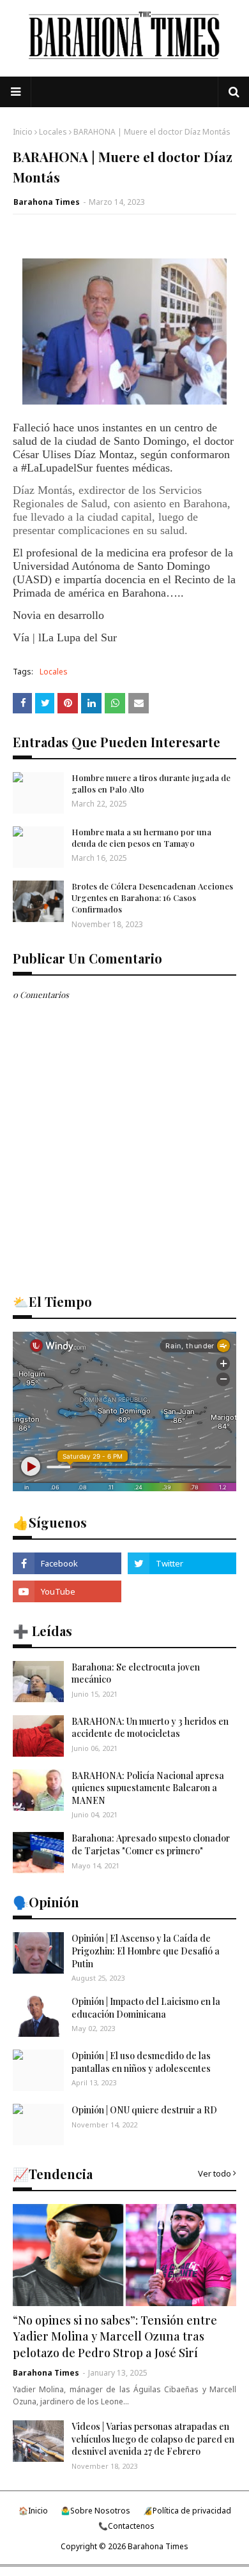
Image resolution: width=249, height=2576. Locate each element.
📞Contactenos (126, 2526)
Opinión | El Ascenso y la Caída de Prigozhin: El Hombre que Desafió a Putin (146, 1951)
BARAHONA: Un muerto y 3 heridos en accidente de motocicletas (150, 1728)
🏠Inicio (33, 2511)
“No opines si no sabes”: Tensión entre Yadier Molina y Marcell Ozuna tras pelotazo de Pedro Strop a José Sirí (115, 2336)
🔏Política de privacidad (187, 2511)
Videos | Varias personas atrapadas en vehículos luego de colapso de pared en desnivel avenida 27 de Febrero (153, 2439)
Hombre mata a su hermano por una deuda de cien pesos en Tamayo (141, 838)
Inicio (23, 132)
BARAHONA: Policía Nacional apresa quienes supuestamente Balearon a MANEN (148, 1788)
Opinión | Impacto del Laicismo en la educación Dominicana (146, 2008)
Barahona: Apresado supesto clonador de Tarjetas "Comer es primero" (151, 1844)
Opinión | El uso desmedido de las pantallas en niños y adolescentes (141, 2062)
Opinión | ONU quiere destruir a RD (144, 2110)
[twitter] (182, 1563)
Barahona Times (47, 202)
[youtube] (67, 1591)
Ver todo (215, 2173)
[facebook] (67, 1563)
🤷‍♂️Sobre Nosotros (95, 2511)
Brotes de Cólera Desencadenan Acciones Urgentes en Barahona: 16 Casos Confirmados (152, 897)
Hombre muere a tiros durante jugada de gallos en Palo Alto (151, 783)
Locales (53, 132)
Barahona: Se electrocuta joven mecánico (136, 1673)
